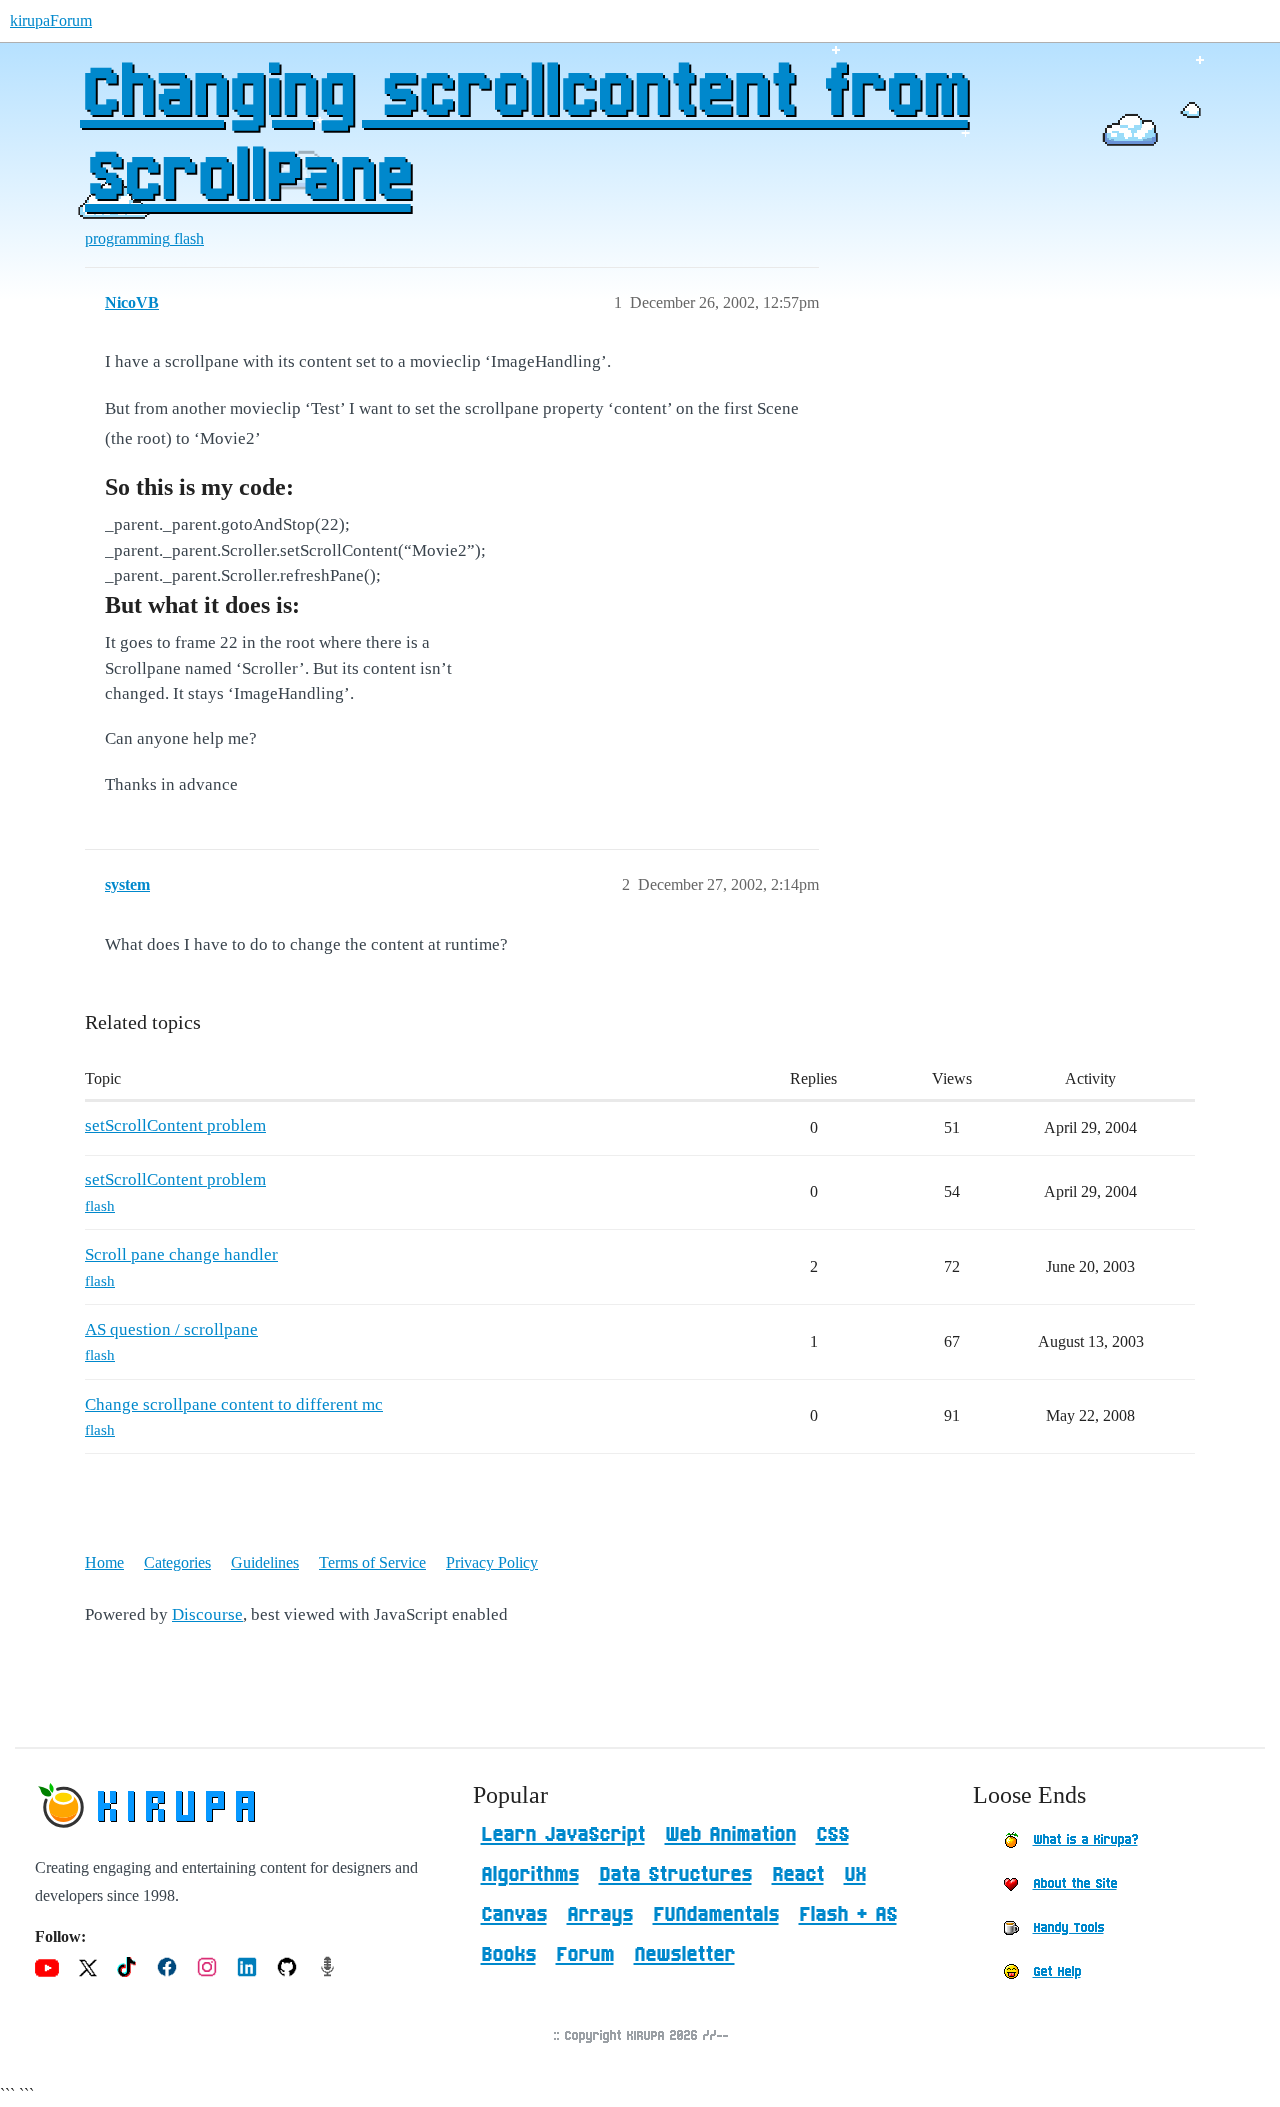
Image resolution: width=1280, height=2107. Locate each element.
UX (855, 1875)
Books (508, 1955)
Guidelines (265, 1562)
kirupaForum (51, 20)
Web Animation (730, 1835)
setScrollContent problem (175, 1125)
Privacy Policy (492, 1562)
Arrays (600, 1915)
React (798, 1875)
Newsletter (684, 1955)
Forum (585, 1955)
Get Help (1057, 1972)
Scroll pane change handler (181, 1254)
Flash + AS (848, 1915)
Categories (177, 1562)
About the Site (1075, 1884)
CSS (832, 1835)
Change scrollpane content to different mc (234, 1404)
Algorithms (530, 1875)
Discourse (207, 1614)
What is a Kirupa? (1085, 1840)
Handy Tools (1068, 1928)
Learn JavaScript (563, 1835)
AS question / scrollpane (171, 1329)
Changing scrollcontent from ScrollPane (524, 137)
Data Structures (675, 1875)
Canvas (514, 1915)
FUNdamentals (716, 1915)
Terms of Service (372, 1562)
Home (104, 1562)
